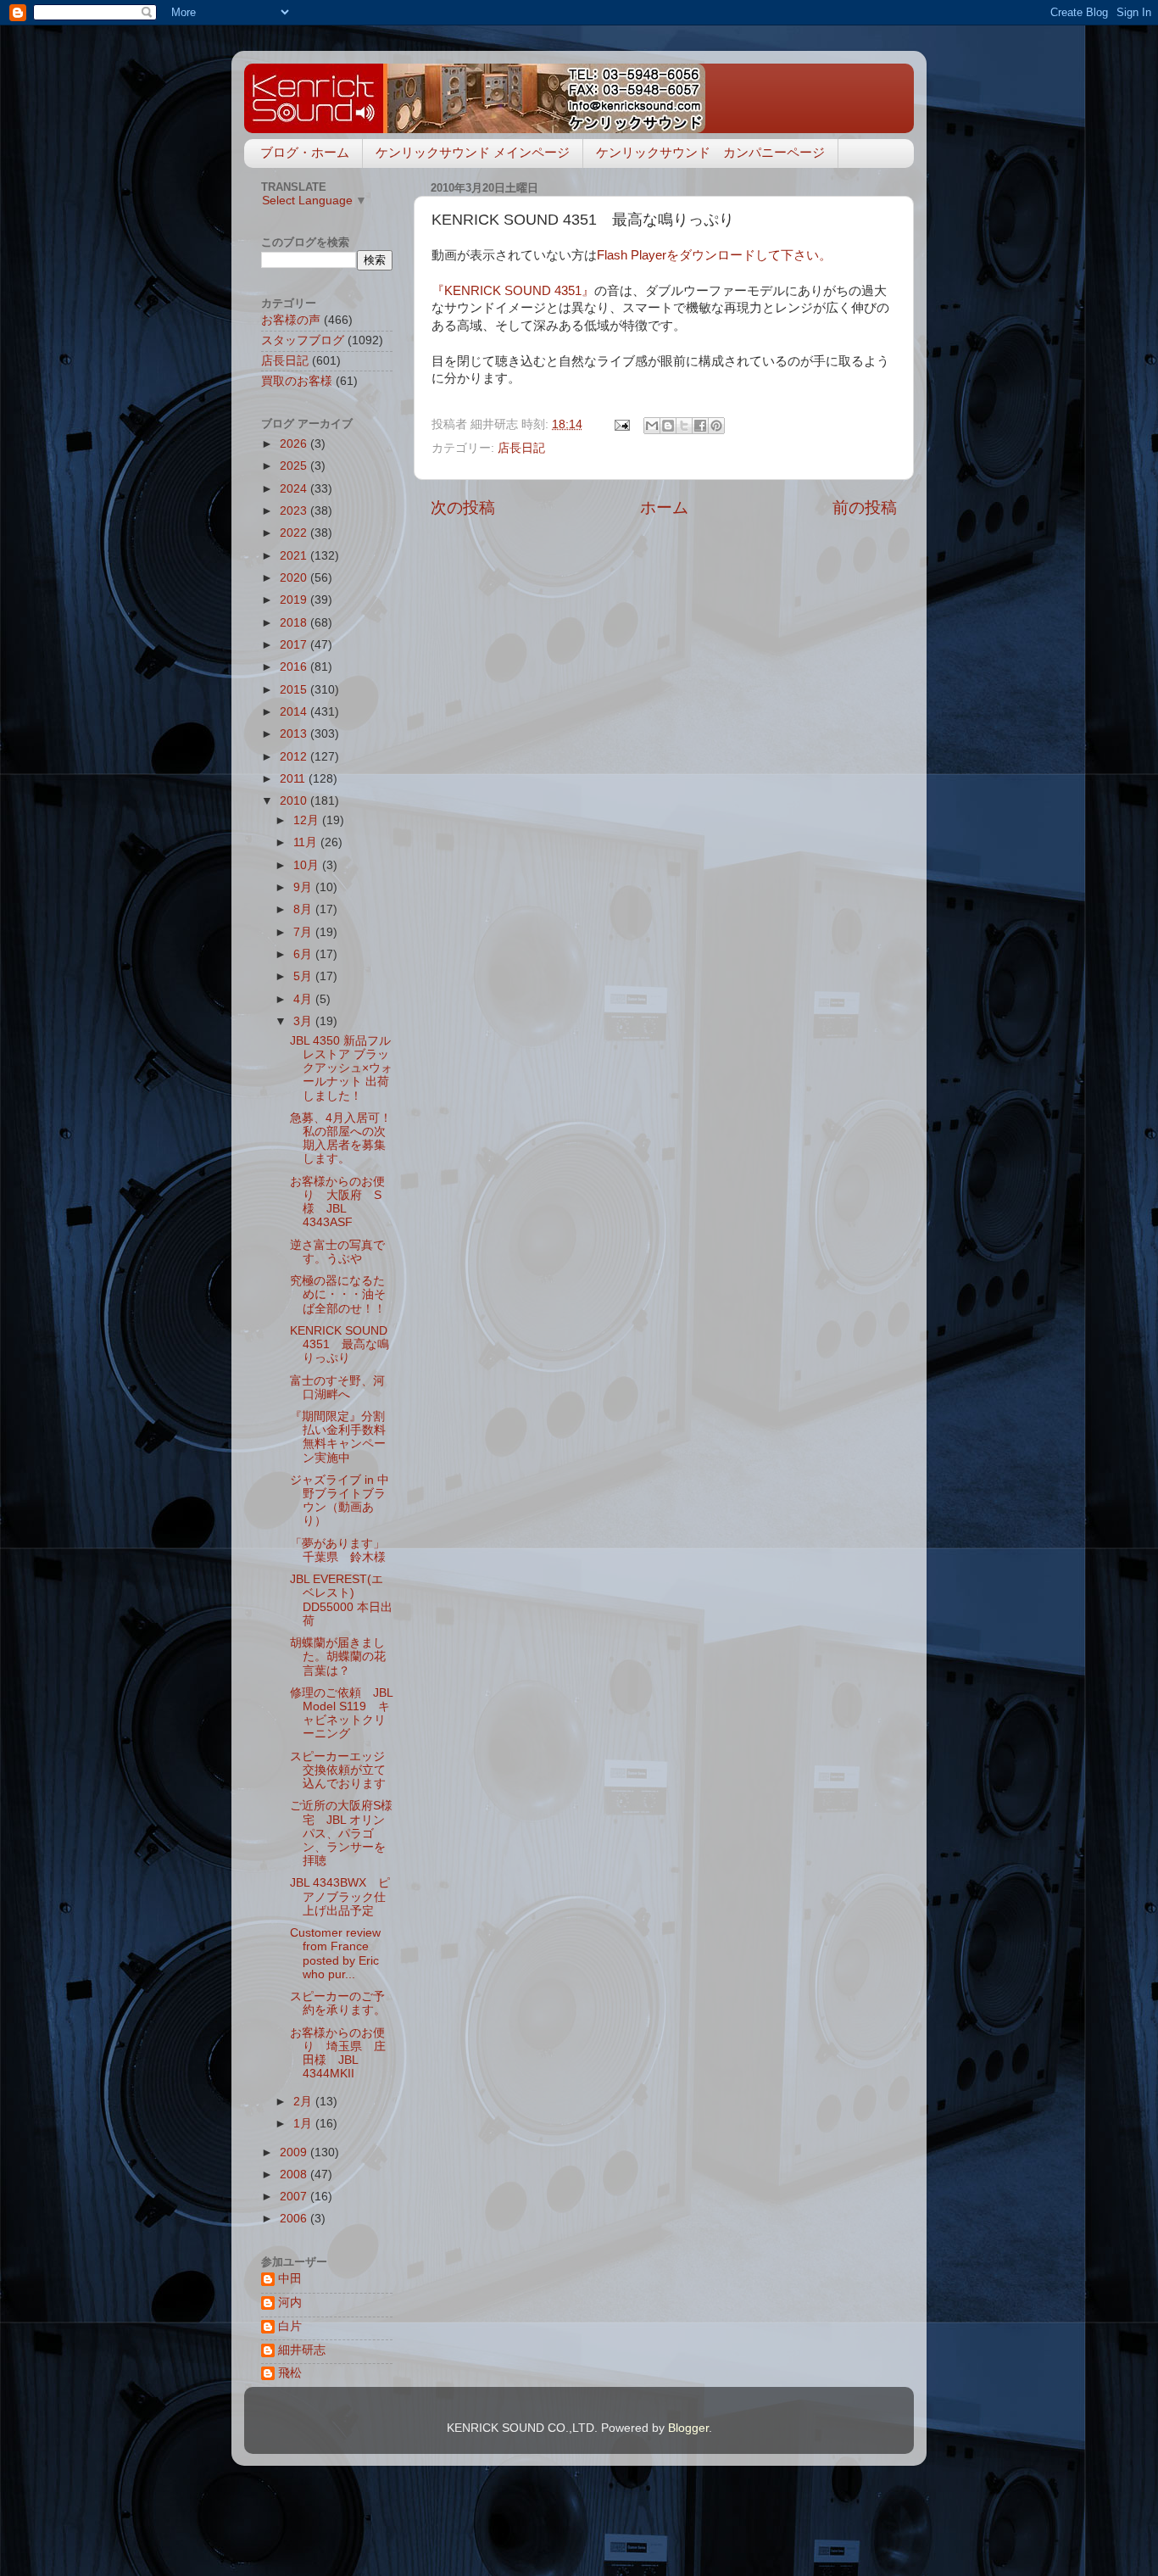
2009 (295, 2152)
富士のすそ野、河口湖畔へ (337, 1388)
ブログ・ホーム (305, 152)
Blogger (688, 2428)
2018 (295, 623)
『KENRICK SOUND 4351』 (513, 291)
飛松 (290, 2373)
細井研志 (302, 2350)
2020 (295, 578)
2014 (295, 712)
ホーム (664, 507)
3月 (304, 1021)
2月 (304, 2102)
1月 (304, 2124)
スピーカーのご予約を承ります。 (338, 2003)
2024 (295, 489)
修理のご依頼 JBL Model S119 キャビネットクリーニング (341, 1714)
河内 (290, 2303)
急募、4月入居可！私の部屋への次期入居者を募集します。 (341, 1139)
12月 (308, 820)
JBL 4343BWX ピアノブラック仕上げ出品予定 (340, 1896)
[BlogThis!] (668, 426)
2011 (294, 779)
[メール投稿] (621, 424)
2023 (295, 511)
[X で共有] (684, 426)
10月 (308, 865)
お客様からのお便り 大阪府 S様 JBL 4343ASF (337, 1202)
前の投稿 (865, 507)
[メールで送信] (652, 426)
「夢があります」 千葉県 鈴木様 (343, 1550)
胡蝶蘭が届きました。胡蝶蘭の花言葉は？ (338, 1656)
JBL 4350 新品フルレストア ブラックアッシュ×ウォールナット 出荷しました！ (341, 1068)
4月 (304, 999)
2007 (295, 2197)
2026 (295, 444)
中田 (290, 2279)
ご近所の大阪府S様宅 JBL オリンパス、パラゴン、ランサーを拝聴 (341, 1833)
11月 (307, 842)
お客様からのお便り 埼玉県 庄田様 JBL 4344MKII (338, 2054)
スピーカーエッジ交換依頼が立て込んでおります (338, 1770)
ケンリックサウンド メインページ (473, 152)
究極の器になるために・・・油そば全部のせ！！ (338, 1294)
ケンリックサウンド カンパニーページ (710, 152)
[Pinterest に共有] (716, 426)
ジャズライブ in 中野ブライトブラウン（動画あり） (340, 1501)
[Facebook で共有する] (700, 426)
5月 (304, 976)
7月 (304, 932)
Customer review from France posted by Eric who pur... (335, 1954)
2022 (295, 533)
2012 (295, 757)
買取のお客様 (297, 381)
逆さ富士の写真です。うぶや (337, 1252)
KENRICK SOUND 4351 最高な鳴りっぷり (340, 1344)
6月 (304, 954)
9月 (304, 887)
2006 (295, 2219)
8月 (304, 909)
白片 (290, 2326)
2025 (295, 466)
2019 (295, 600)
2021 (295, 556)
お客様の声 (291, 320)
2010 (295, 801)
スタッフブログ (303, 340)
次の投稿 (463, 507)
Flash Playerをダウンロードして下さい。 (714, 255)
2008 (295, 2175)
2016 (295, 667)
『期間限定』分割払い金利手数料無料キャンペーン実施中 (338, 1437)
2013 (295, 734)
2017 (295, 645)
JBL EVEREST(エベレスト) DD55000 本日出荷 (341, 1600)
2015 (295, 690)
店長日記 (521, 448)
